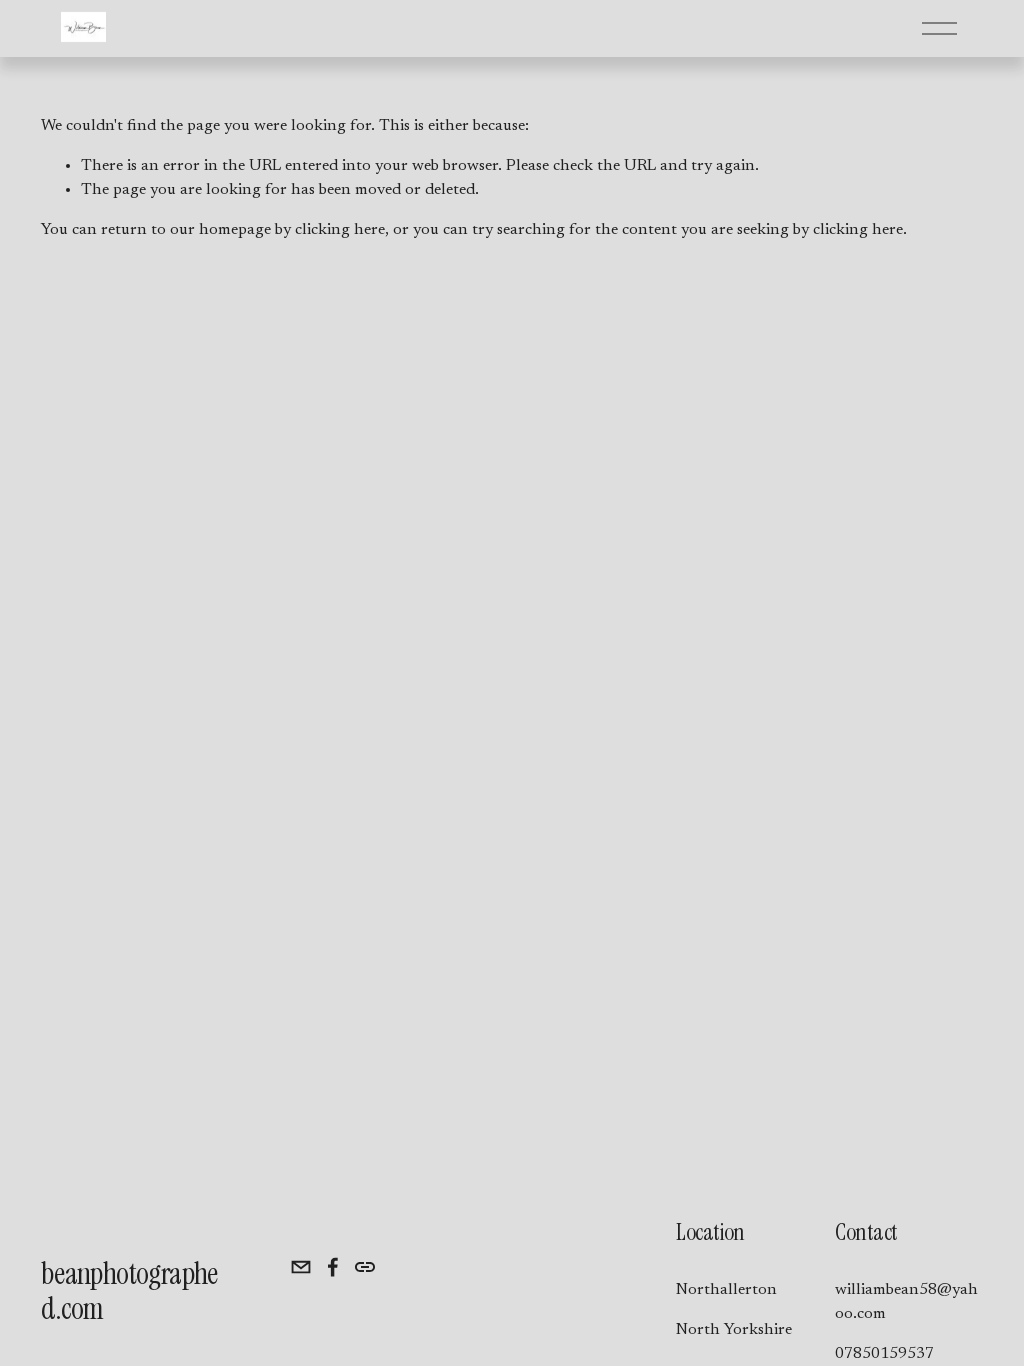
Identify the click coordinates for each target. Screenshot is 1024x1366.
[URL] (365, 1267)
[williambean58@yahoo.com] (301, 1267)
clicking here (340, 230)
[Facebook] (333, 1267)
